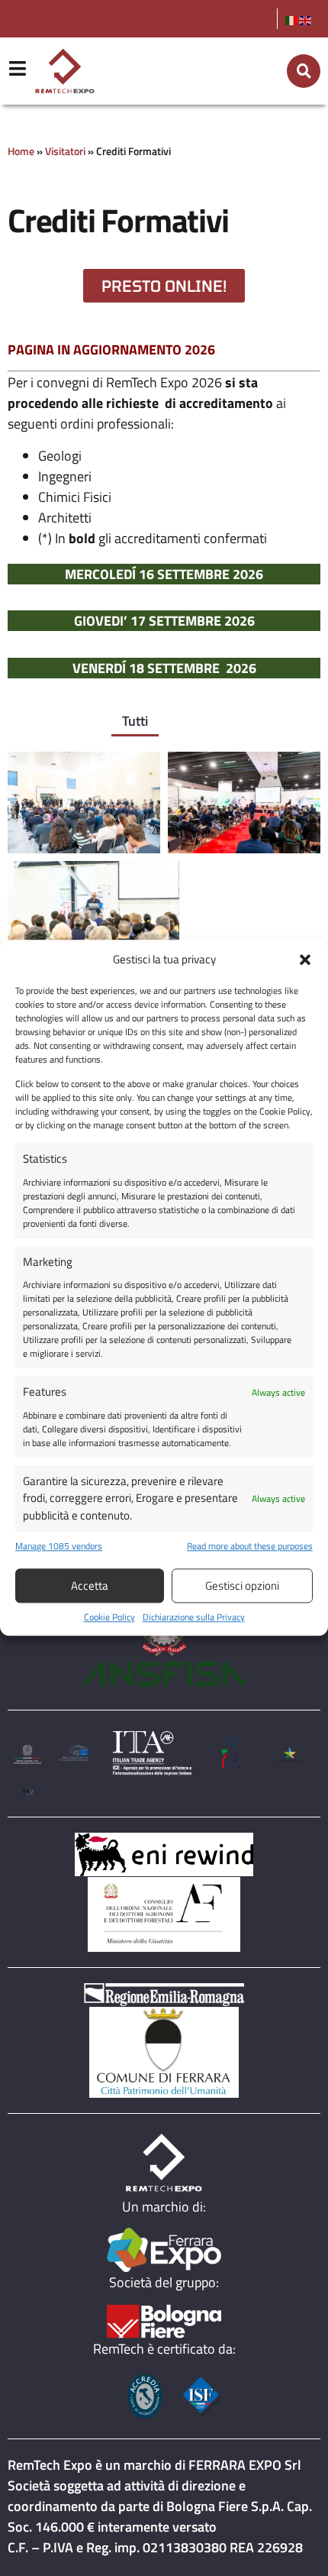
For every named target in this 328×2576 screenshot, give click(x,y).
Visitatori (65, 151)
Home (21, 151)
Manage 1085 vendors (59, 1547)
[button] (305, 960)
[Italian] (292, 19)
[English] (306, 19)
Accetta (90, 1586)
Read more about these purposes (250, 1547)
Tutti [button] (135, 721)
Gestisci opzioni (242, 1586)
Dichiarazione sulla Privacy (194, 1618)
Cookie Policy (109, 1618)
